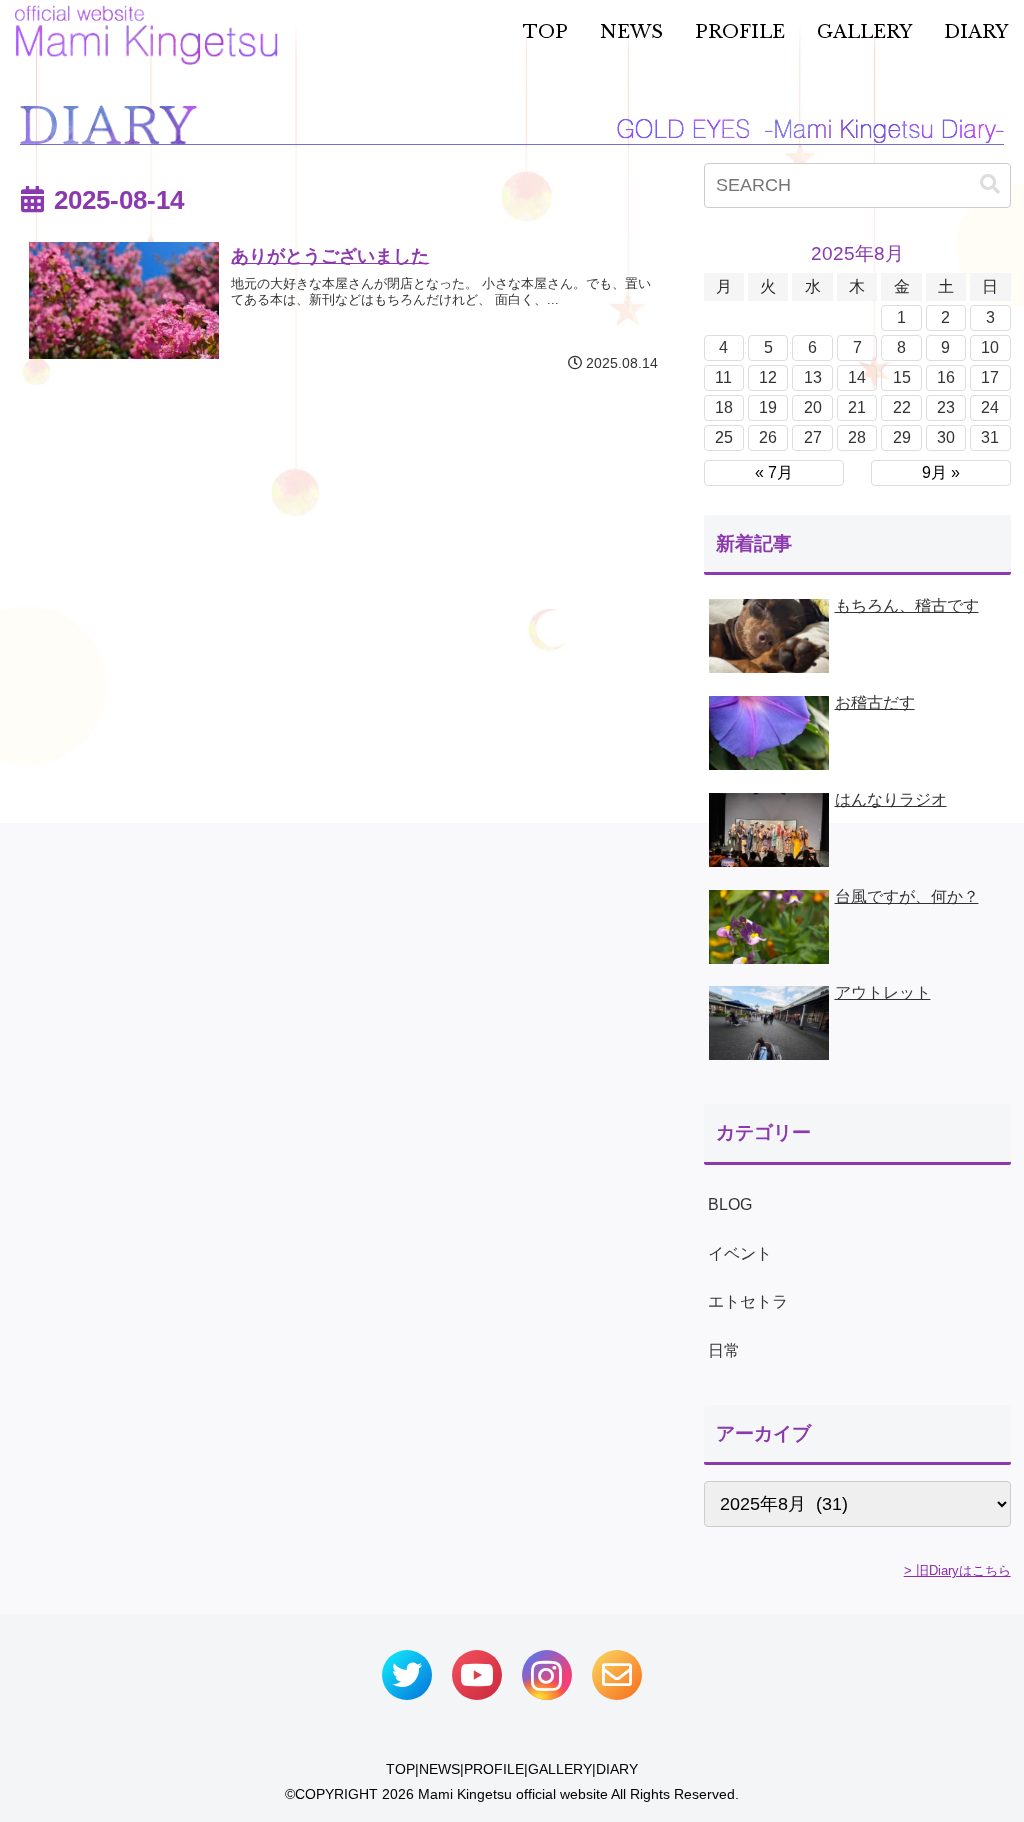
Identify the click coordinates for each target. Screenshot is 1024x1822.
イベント (740, 1253)
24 (990, 407)
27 (813, 437)
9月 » (941, 472)
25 (724, 437)
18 (724, 407)
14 (857, 377)
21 (857, 407)
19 (768, 407)
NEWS (439, 1769)
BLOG (730, 1204)
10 (990, 347)
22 (902, 407)
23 (946, 407)
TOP (400, 1769)
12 (768, 377)
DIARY (617, 1769)
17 (990, 377)
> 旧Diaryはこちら (957, 1570)
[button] (990, 184)
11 (723, 377)
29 (902, 437)
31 (990, 437)
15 (902, 377)
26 (768, 437)
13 (813, 377)
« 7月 (774, 472)
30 (946, 437)
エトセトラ (748, 1301)
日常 (724, 1350)
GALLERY (560, 1769)
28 (857, 437)
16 (946, 377)
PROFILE (494, 1769)
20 (813, 407)
